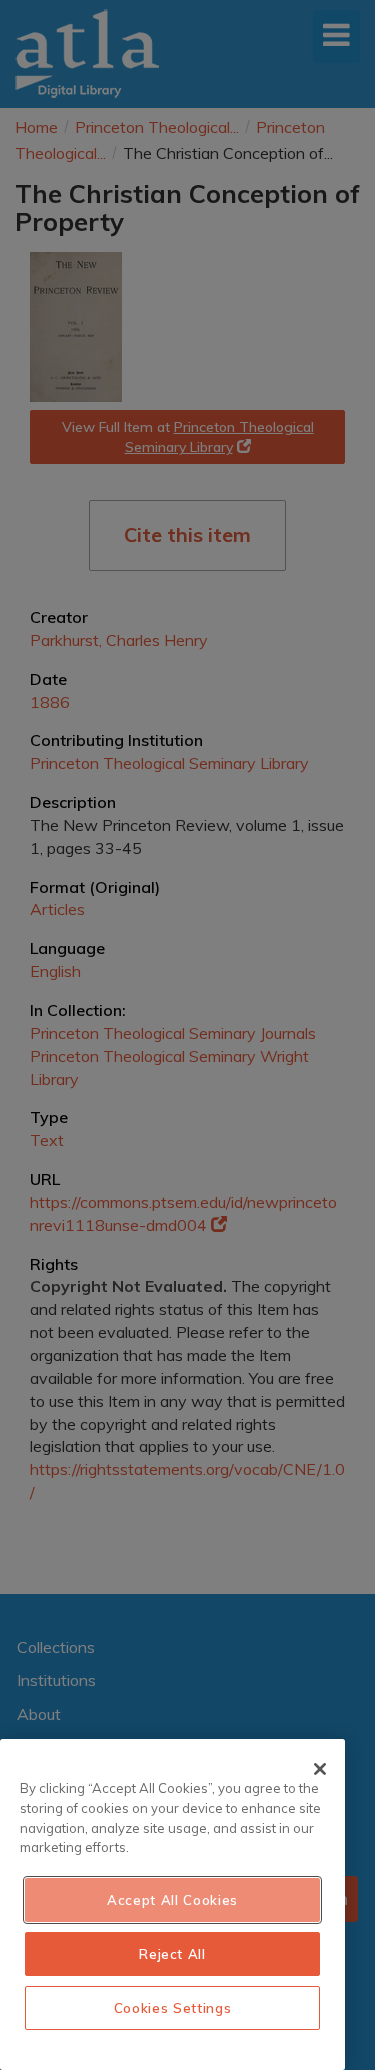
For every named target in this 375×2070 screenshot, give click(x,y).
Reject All (172, 1954)
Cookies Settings (173, 2008)
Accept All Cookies (172, 1900)
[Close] (320, 1769)
